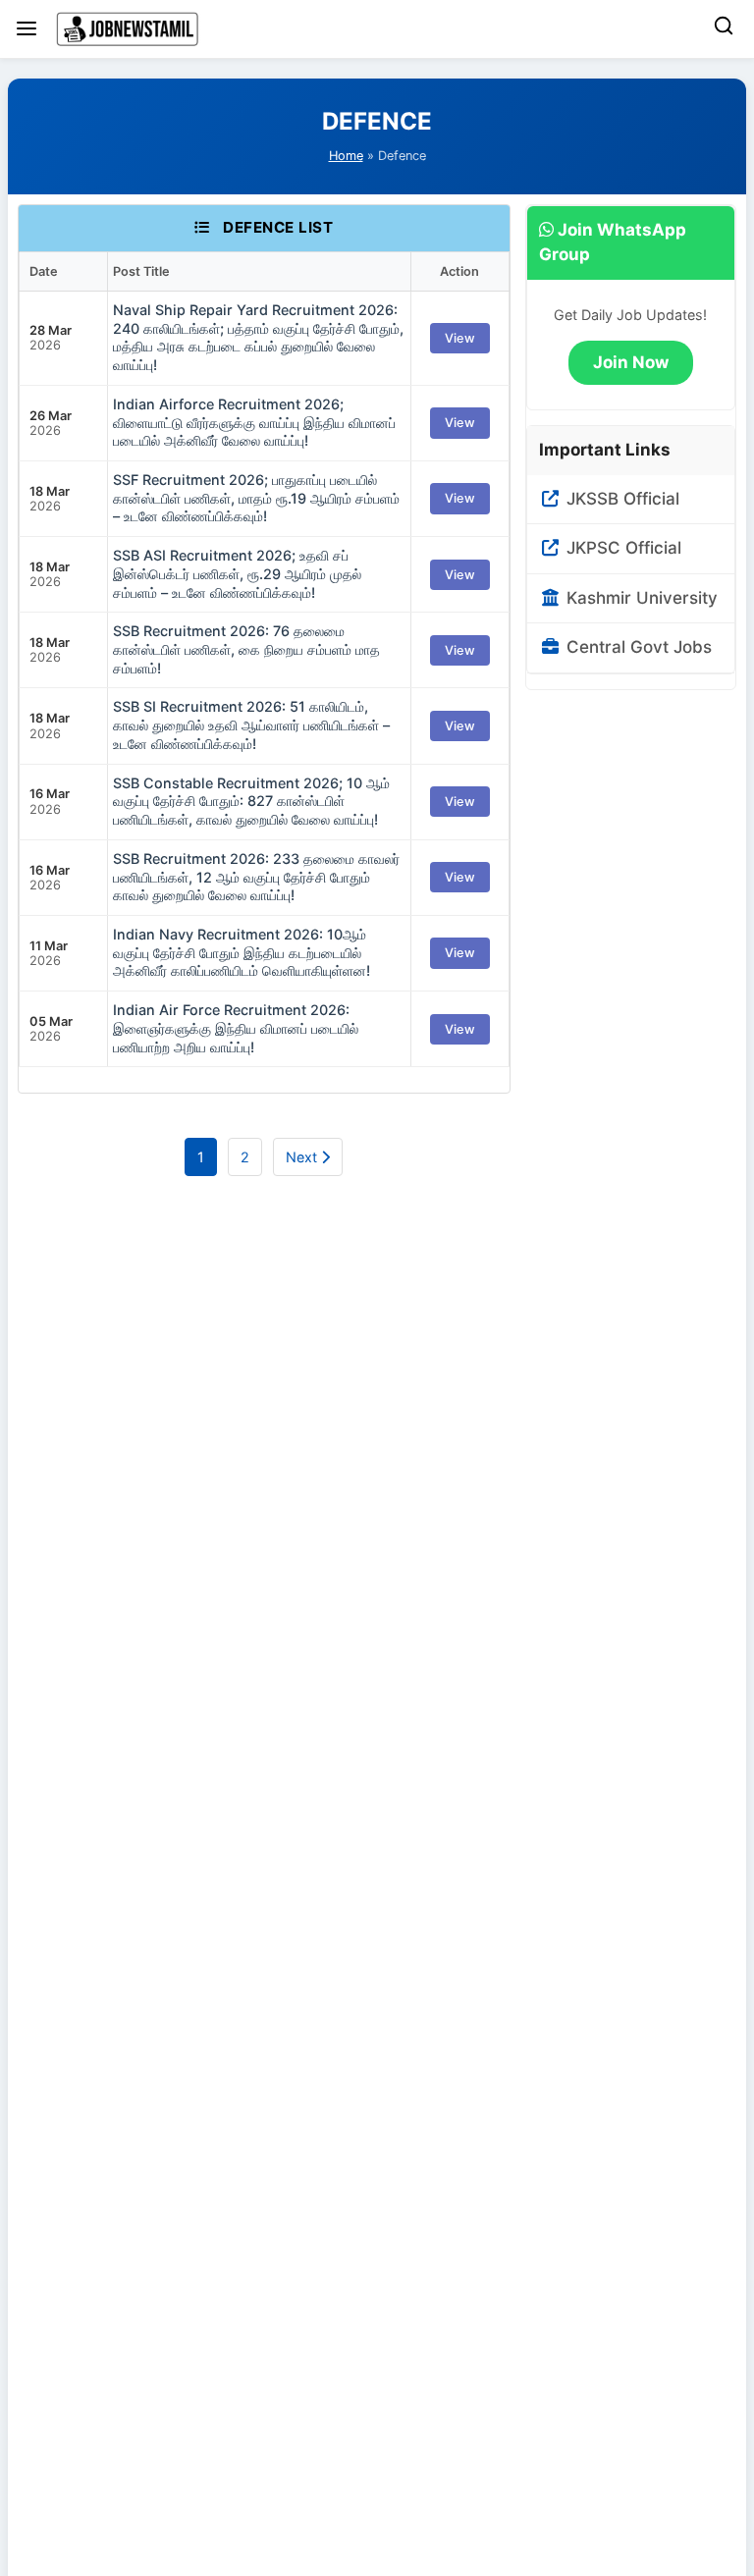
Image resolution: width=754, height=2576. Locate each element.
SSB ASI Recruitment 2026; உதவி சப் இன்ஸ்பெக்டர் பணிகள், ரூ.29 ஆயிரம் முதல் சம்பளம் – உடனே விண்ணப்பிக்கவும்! (237, 573)
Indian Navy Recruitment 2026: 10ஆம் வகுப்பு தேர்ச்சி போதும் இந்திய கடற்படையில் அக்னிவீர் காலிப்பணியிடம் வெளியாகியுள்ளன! (242, 952)
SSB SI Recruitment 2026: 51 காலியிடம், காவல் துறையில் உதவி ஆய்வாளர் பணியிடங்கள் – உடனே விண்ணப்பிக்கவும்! (251, 724)
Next (303, 1157)
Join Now (631, 362)
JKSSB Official (620, 499)
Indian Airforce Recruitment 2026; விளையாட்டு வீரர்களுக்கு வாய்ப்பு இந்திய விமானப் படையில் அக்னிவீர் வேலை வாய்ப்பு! (254, 422)
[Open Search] (724, 29)
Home (346, 156)
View (460, 338)
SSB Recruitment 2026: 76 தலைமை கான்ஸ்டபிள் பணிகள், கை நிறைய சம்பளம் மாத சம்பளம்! (246, 649)
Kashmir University (640, 598)
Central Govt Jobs (637, 647)
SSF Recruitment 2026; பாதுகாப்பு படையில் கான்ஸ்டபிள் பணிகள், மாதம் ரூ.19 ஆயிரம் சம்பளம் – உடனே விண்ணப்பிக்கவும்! (256, 498)
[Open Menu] (27, 28)
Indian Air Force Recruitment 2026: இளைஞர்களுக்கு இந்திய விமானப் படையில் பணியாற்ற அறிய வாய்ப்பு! (236, 1028)
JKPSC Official (621, 548)
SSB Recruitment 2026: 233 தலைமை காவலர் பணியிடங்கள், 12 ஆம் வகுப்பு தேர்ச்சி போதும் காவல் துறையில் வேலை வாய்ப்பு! (256, 877)
